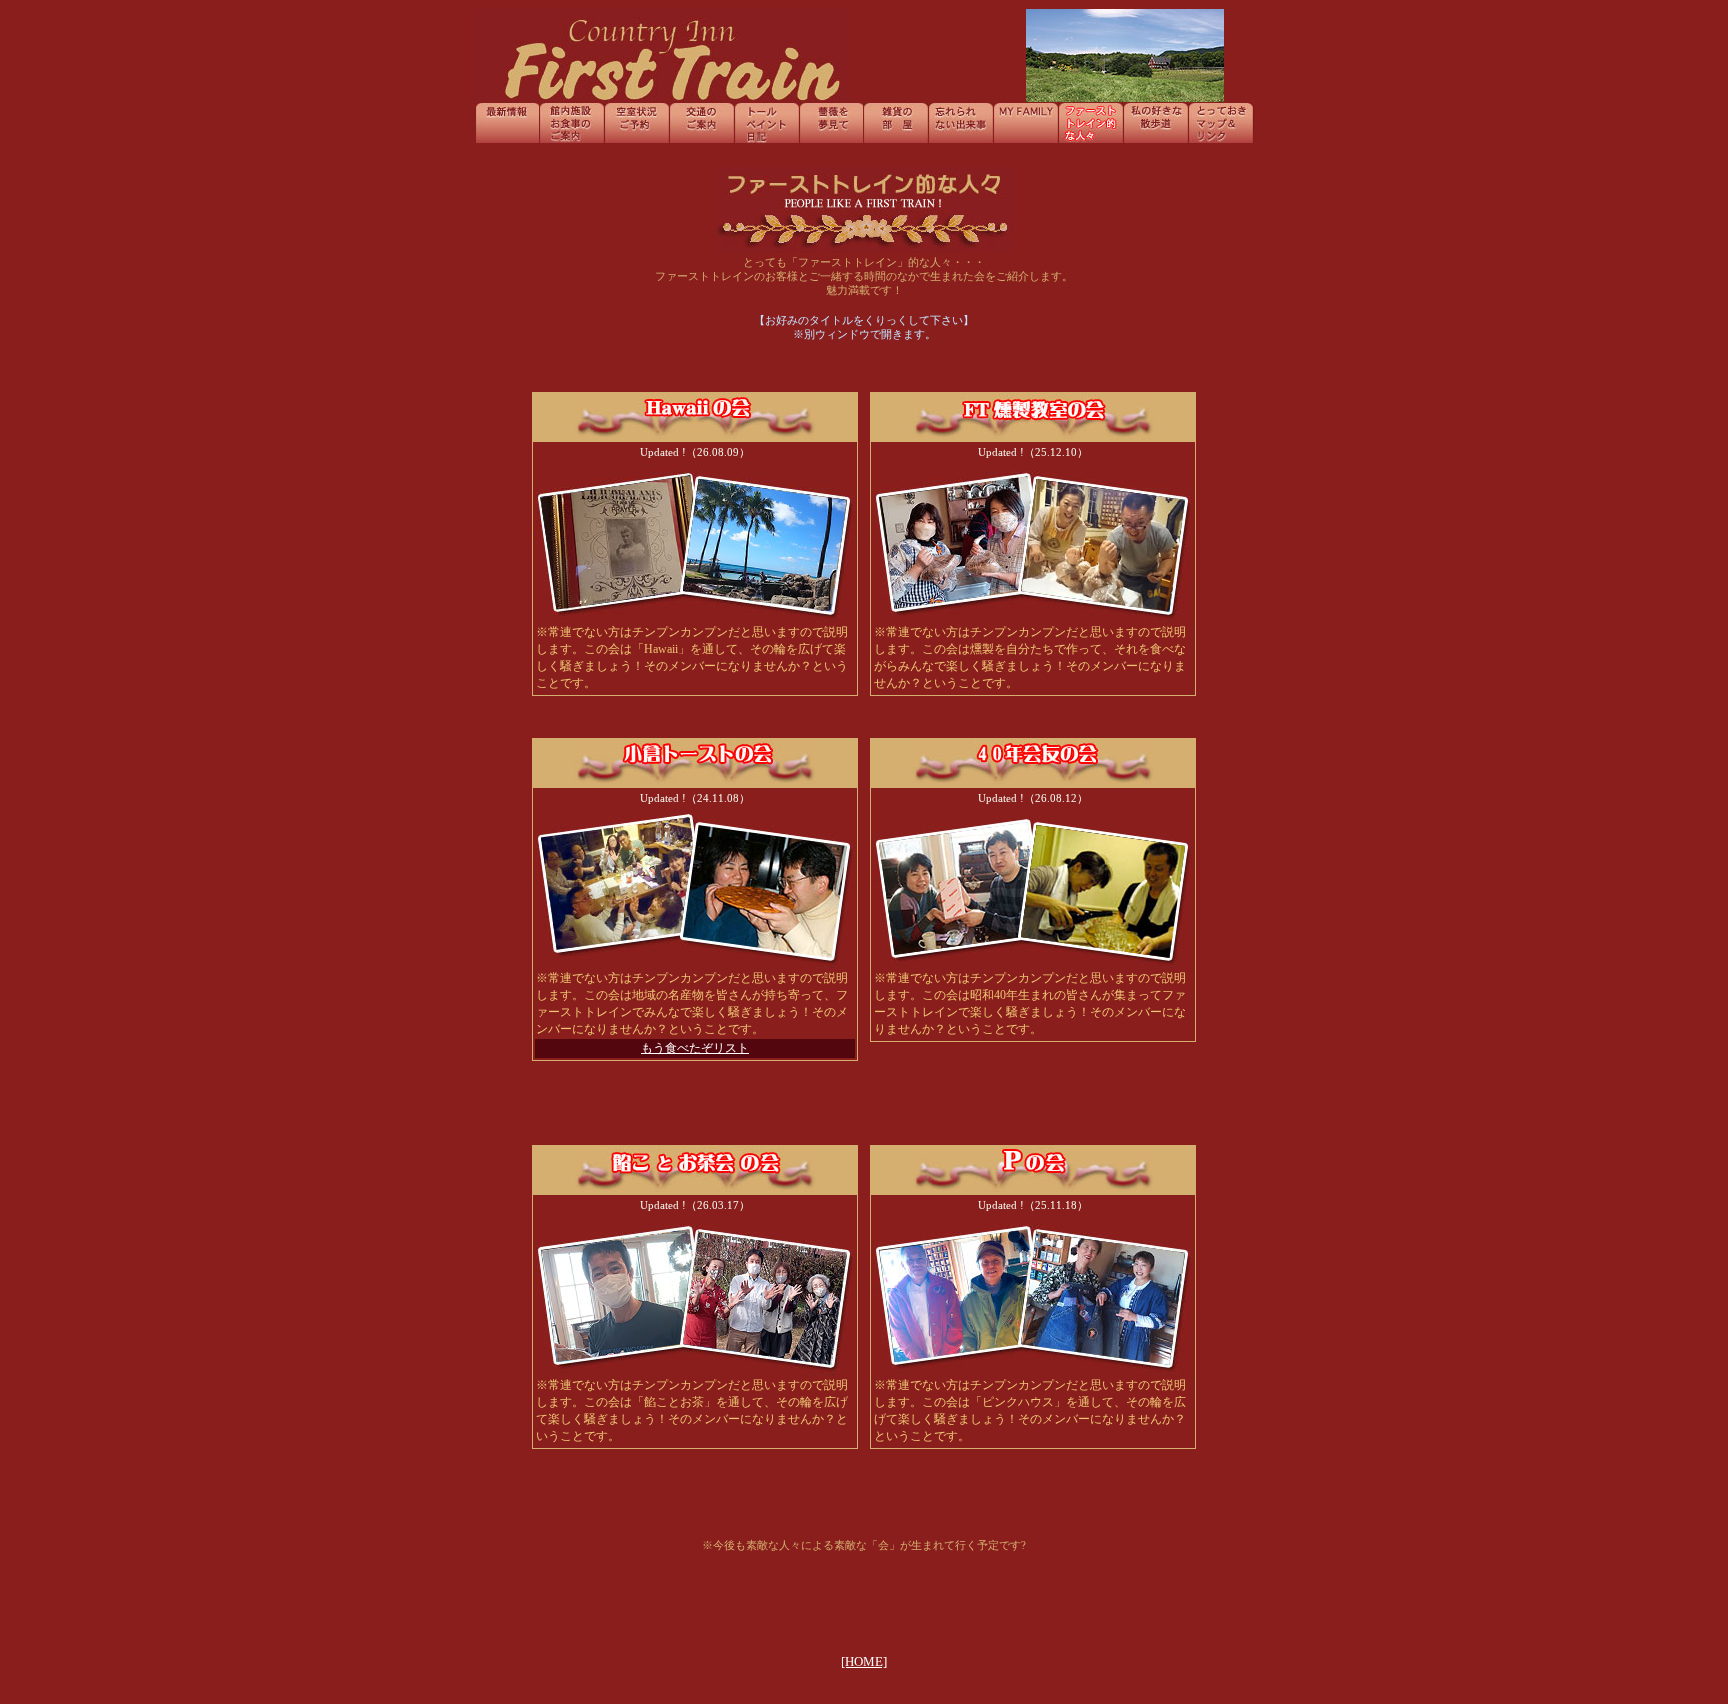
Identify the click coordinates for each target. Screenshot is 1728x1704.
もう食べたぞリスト (695, 1048)
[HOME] (864, 1661)
